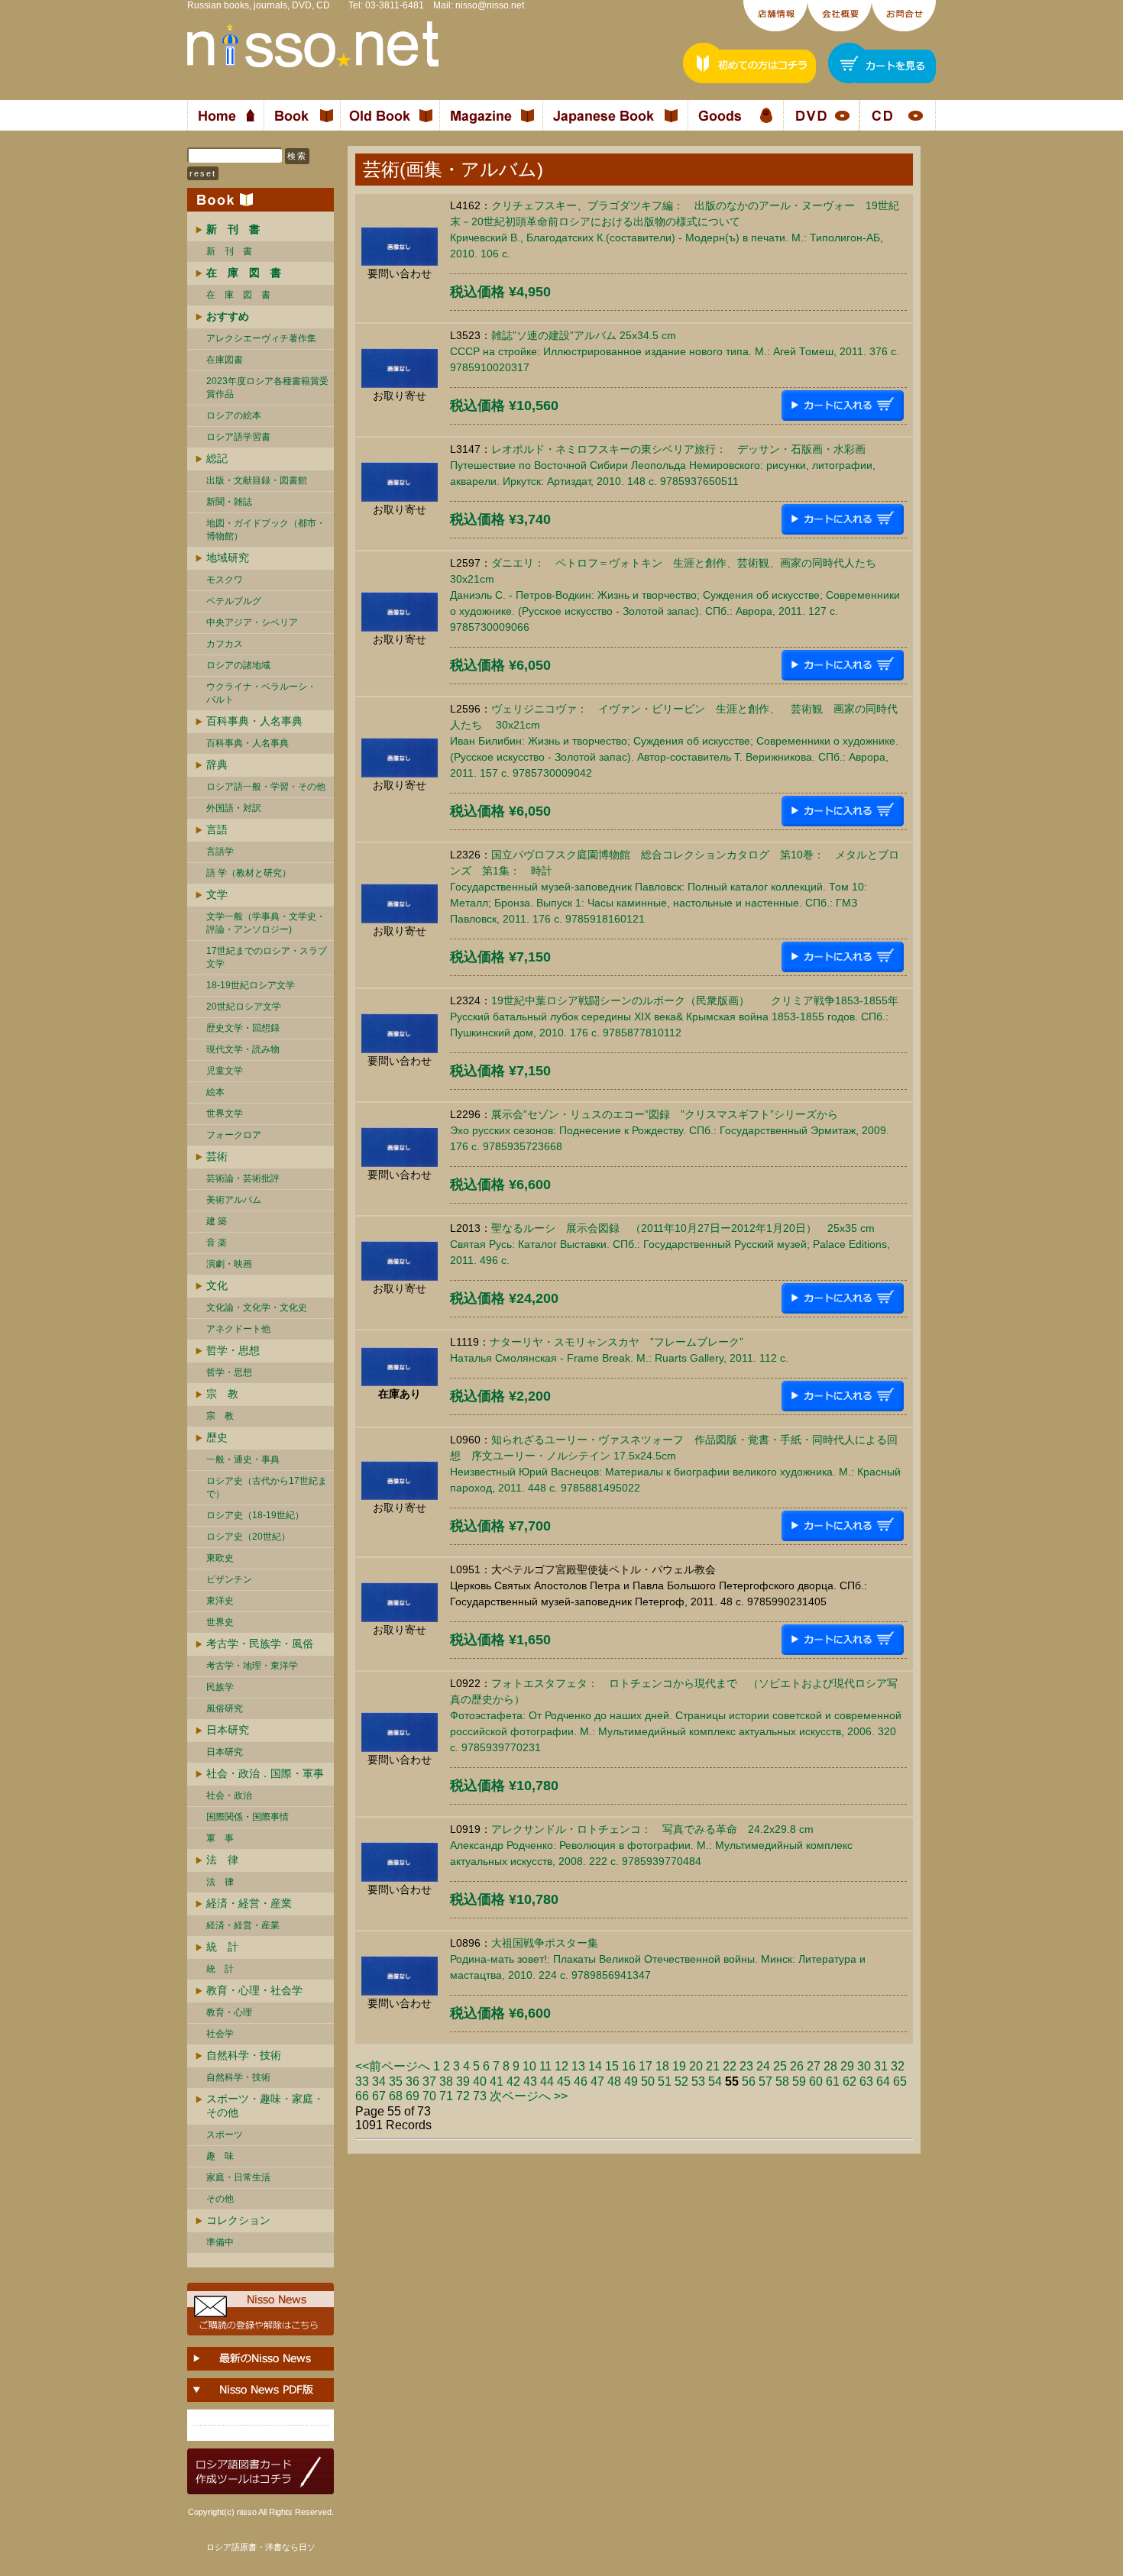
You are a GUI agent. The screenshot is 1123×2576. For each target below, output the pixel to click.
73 (480, 2096)
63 (866, 2081)
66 (362, 2096)
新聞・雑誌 (229, 502)
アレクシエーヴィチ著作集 (261, 338)
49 (631, 2081)
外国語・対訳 (234, 808)
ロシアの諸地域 (238, 665)
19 (679, 2066)
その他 (220, 2199)
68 (396, 2096)
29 (847, 2066)
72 (463, 2096)
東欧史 (220, 1558)
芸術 (217, 1156)
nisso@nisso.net (490, 5)
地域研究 (228, 558)
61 (833, 2081)
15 (612, 2066)
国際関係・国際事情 (248, 1817)
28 (830, 2066)
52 (681, 2081)
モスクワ (225, 580)
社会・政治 (229, 1795)
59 (799, 2081)
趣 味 (220, 2156)
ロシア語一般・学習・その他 (266, 787)
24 (763, 2066)
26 (797, 2066)
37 (429, 2081)
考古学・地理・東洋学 (252, 1666)
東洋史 (220, 1601)
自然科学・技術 (244, 2055)
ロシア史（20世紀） (248, 1537)
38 (446, 2081)
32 (898, 2066)
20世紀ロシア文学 (244, 1007)
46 (581, 2081)
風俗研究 (225, 1708)
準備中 (220, 2242)
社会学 (220, 2034)
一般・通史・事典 (243, 1459)
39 (463, 2081)
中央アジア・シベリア (252, 622)
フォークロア (234, 1135)
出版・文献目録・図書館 (257, 480)
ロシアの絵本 (234, 415)
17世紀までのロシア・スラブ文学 (267, 957)
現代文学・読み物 (243, 1049)
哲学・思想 (233, 1350)
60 (816, 2081)
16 (629, 2066)
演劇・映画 (229, 1264)
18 (662, 2066)
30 (864, 2066)
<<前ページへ (393, 2066)
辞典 (217, 764)
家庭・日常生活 (238, 2177)
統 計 (222, 1947)
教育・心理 (229, 2012)
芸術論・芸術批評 (243, 1178)
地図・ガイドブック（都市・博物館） (266, 530)
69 (413, 2096)
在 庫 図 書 (238, 295)
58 (782, 2081)
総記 (217, 458)
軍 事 (220, 1838)
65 (900, 2081)
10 (529, 2066)
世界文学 (225, 1113)
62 (850, 2081)
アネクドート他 (238, 1329)
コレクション (238, 2220)
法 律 (222, 1860)
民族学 (220, 1687)
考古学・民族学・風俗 (260, 1644)
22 (730, 2066)
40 (480, 2081)
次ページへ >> (529, 2096)
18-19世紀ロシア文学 (251, 985)
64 (883, 2081)
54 (715, 2081)
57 (765, 2081)
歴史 (217, 1437)
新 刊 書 (229, 251)
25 (780, 2066)
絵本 (215, 1092)
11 (545, 2066)
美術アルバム (234, 1200)
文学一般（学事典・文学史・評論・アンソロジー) (266, 923)
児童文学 (225, 1071)
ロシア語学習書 (238, 437)
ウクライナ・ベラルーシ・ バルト (261, 693)
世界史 (220, 1622)
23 (746, 2066)
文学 (217, 894)
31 (881, 2066)
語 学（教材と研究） (249, 873)
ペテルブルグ (234, 601)
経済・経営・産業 (249, 1903)
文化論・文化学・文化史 (257, 1307)
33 (362, 2081)
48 (614, 2081)
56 (749, 2081)
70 (429, 2096)
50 (648, 2081)
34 (379, 2081)
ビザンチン (229, 1579)
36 (413, 2081)
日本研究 (228, 1730)
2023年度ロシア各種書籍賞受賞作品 (267, 388)
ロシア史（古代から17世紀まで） (267, 1487)
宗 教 (222, 1394)
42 (513, 2081)
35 (396, 2081)
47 (597, 2081)
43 (530, 2081)
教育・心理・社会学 (254, 1990)
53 (698, 2081)
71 (446, 2096)
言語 (217, 829)
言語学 (220, 852)
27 (814, 2066)
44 (547, 2081)
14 (595, 2066)
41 (497, 2081)
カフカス (225, 644)
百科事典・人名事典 (254, 721)
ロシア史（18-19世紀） (255, 1515)
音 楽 (217, 1243)
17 (646, 2066)
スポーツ (225, 2135)
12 (561, 2066)
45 (564, 2081)
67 (379, 2096)
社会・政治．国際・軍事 (265, 1773)
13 (578, 2066)
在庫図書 (225, 360)
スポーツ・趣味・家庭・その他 (265, 2106)
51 (665, 2081)
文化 (217, 1285)
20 (696, 2066)
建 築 (217, 1221)
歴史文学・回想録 (243, 1028)
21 (713, 2066)
